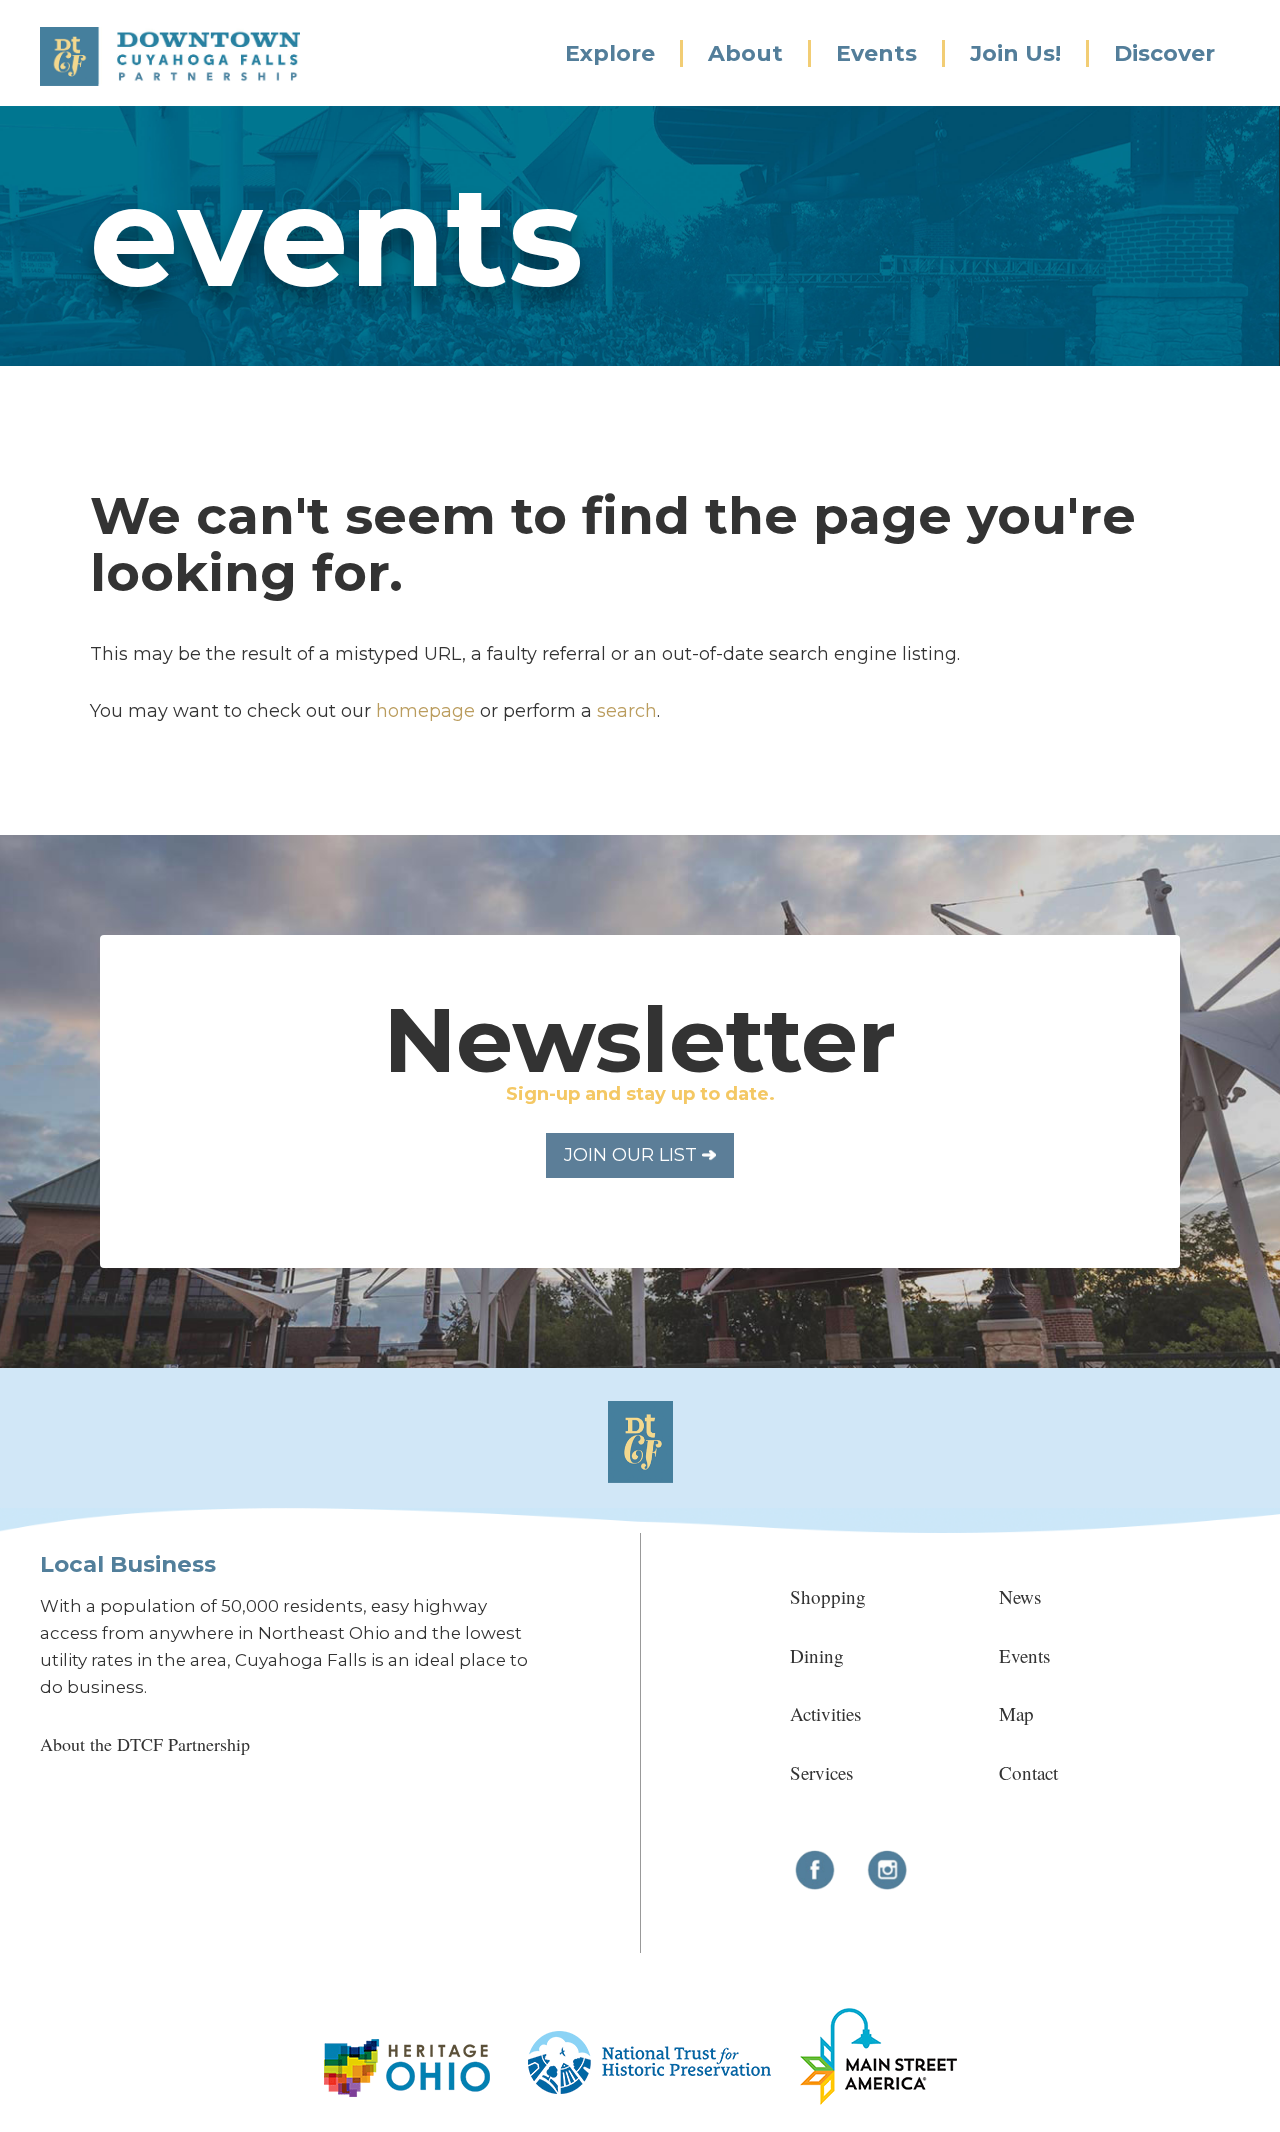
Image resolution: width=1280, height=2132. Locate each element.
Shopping (828, 1596)
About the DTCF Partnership (145, 1744)
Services (821, 1772)
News (1020, 1596)
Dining (817, 1655)
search (627, 711)
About (745, 53)
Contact (1028, 1772)
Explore (610, 53)
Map (1016, 1713)
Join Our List (633, 1155)
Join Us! (1015, 53)
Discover (1164, 53)
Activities (825, 1713)
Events (876, 53)
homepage (425, 711)
